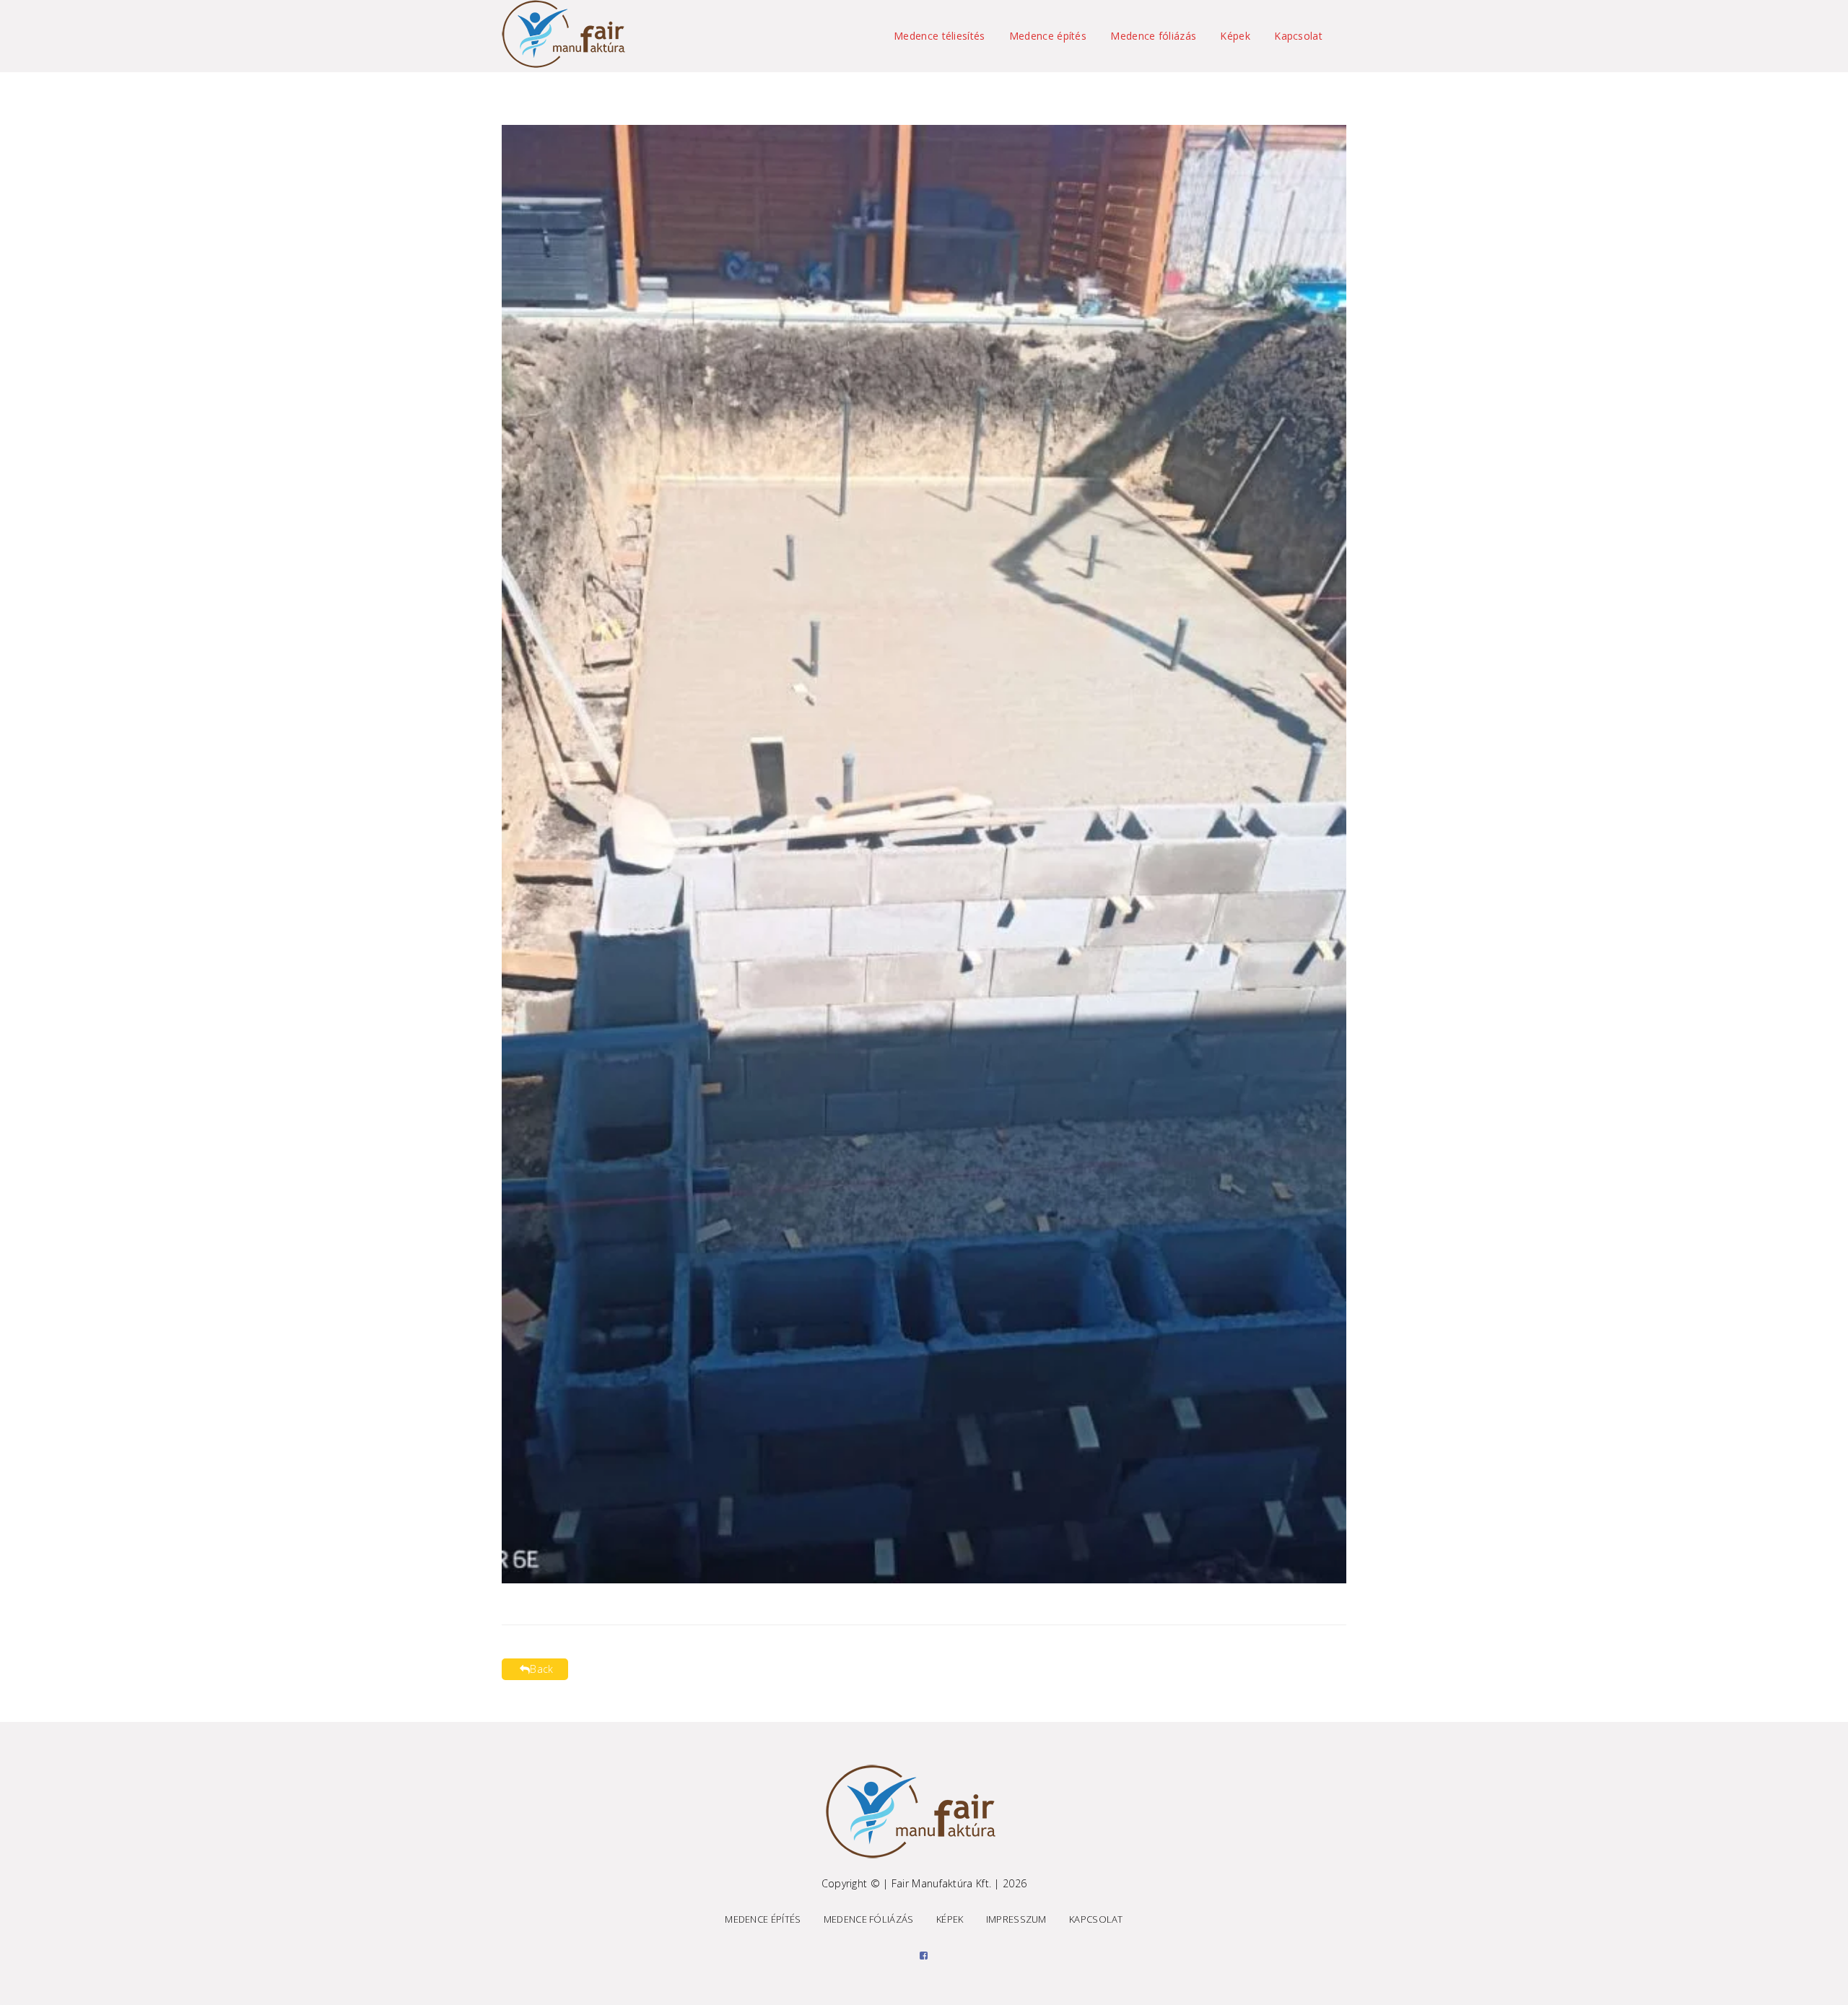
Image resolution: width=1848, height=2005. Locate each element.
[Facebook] (924, 1955)
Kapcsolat (1298, 36)
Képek (1235, 36)
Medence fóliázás (1153, 36)
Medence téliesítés (939, 36)
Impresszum (1016, 1919)
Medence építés (1048, 36)
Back (541, 1669)
